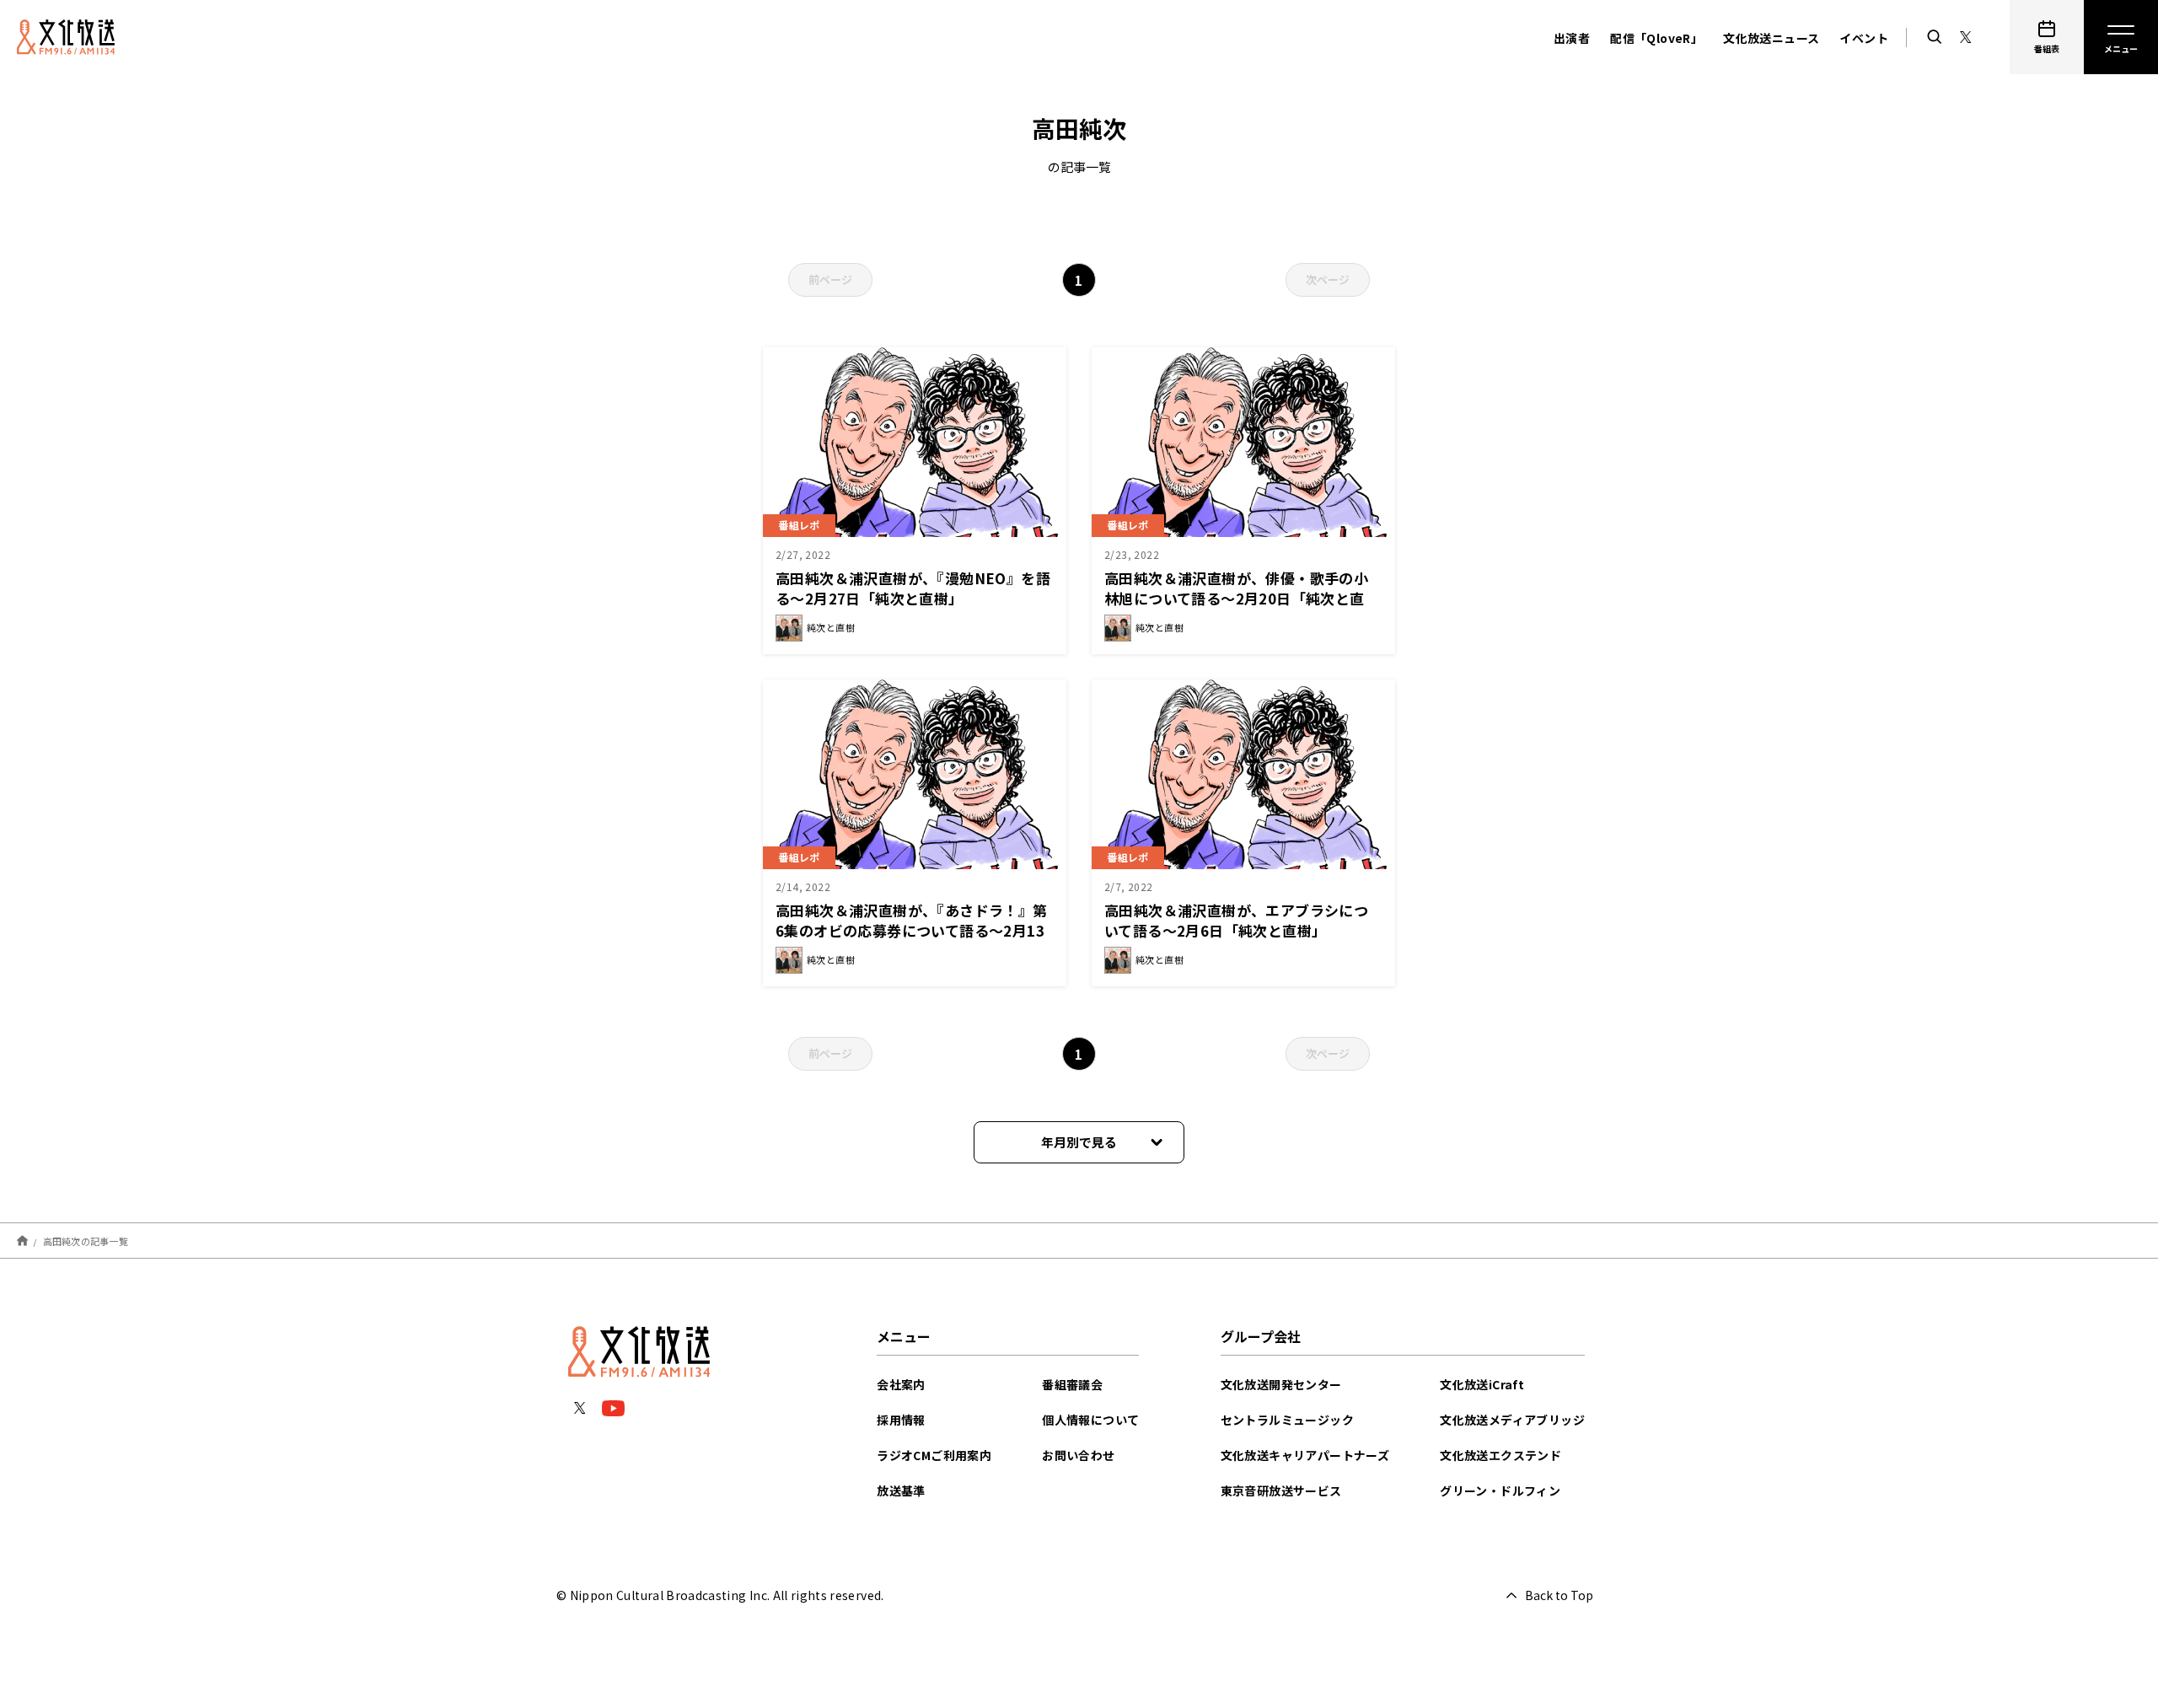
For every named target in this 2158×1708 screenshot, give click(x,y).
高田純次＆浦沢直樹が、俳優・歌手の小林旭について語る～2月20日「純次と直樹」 (1236, 598)
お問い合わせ (1078, 1455)
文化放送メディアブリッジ (1512, 1420)
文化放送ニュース (1771, 38)
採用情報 (901, 1420)
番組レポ (799, 525)
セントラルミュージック (1287, 1420)
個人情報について (1090, 1420)
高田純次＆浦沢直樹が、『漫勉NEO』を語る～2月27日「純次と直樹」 (913, 588)
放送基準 (901, 1490)
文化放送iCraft (1482, 1384)
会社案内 (901, 1384)
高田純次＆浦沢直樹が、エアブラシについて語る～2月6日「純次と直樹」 (1236, 920)
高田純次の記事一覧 (86, 1240)
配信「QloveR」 (1656, 38)
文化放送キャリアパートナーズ (1305, 1455)
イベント (1864, 38)
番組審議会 (1072, 1384)
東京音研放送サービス (1281, 1490)
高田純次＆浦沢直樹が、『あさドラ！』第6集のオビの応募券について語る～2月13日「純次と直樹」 (912, 930)
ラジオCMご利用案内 (934, 1455)
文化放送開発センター (1281, 1384)
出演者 (1572, 38)
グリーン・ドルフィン (1500, 1490)
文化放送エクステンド (1500, 1455)
